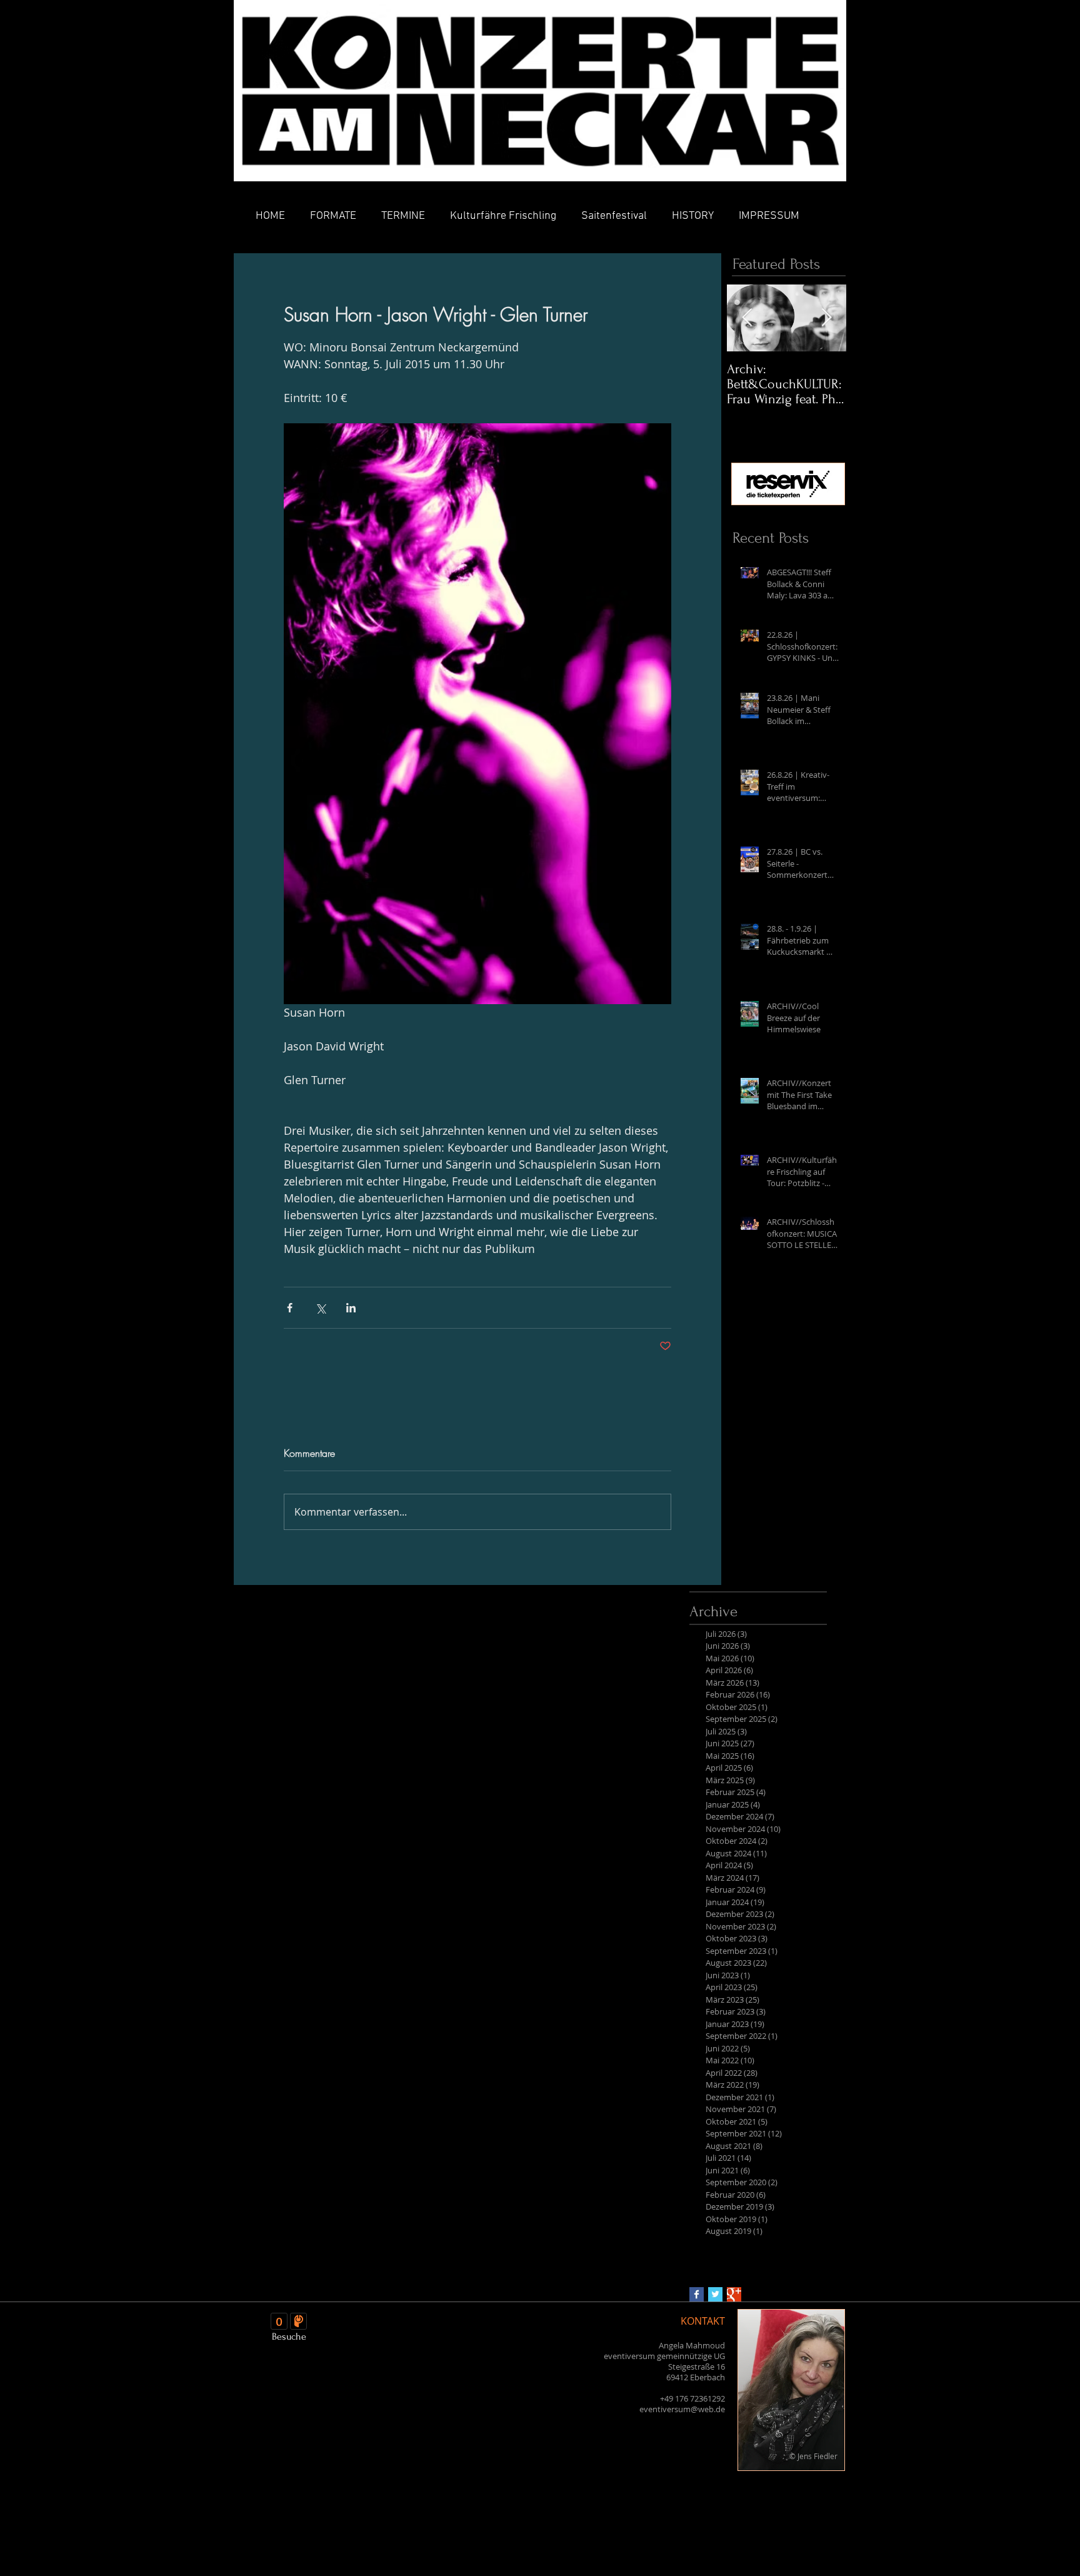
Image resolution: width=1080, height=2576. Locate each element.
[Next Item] (826, 318)
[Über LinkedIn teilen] (351, 1308)
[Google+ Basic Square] (734, 2294)
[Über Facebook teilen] (290, 1308)
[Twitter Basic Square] (715, 2294)
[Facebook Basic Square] (697, 2294)
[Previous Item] (747, 318)
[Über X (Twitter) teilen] (320, 1308)
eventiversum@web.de (682, 2409)
